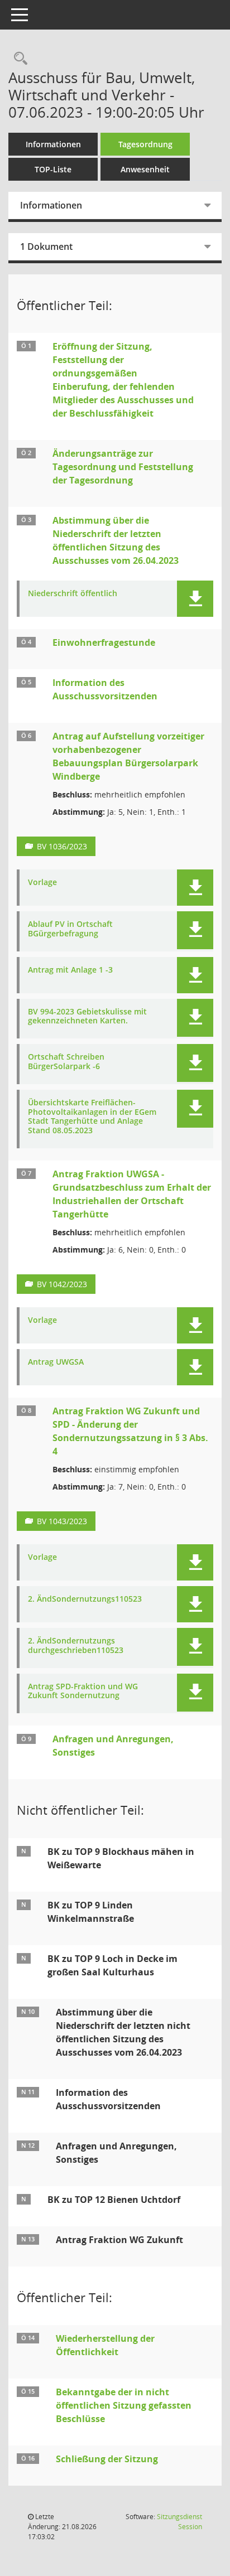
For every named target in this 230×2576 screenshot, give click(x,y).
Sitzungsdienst (179, 2522)
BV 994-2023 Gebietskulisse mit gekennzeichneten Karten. (87, 1017)
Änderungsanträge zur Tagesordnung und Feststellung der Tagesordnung (123, 467)
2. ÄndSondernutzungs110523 (85, 1599)
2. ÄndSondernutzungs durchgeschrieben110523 (76, 1646)
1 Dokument (46, 247)
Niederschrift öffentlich (73, 594)
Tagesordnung (145, 144)
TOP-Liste (53, 169)
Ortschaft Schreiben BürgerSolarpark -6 (66, 1062)
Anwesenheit (145, 169)
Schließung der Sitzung (107, 2459)
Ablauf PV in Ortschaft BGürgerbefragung (70, 929)
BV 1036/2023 (62, 846)
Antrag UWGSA (56, 1362)
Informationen (53, 144)
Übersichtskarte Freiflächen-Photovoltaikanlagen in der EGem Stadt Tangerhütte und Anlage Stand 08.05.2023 (92, 1117)
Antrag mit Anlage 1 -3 (70, 970)
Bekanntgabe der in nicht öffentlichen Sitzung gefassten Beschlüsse (124, 2405)
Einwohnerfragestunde (104, 642)
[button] (195, 599)
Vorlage (42, 883)
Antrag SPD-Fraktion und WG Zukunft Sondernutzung (83, 1691)
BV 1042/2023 (62, 1284)
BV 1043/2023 (62, 1521)
